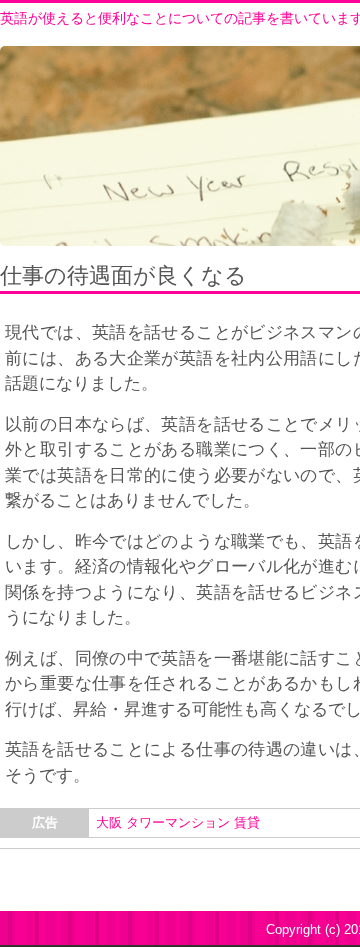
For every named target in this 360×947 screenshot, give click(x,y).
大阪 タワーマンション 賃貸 (178, 822)
